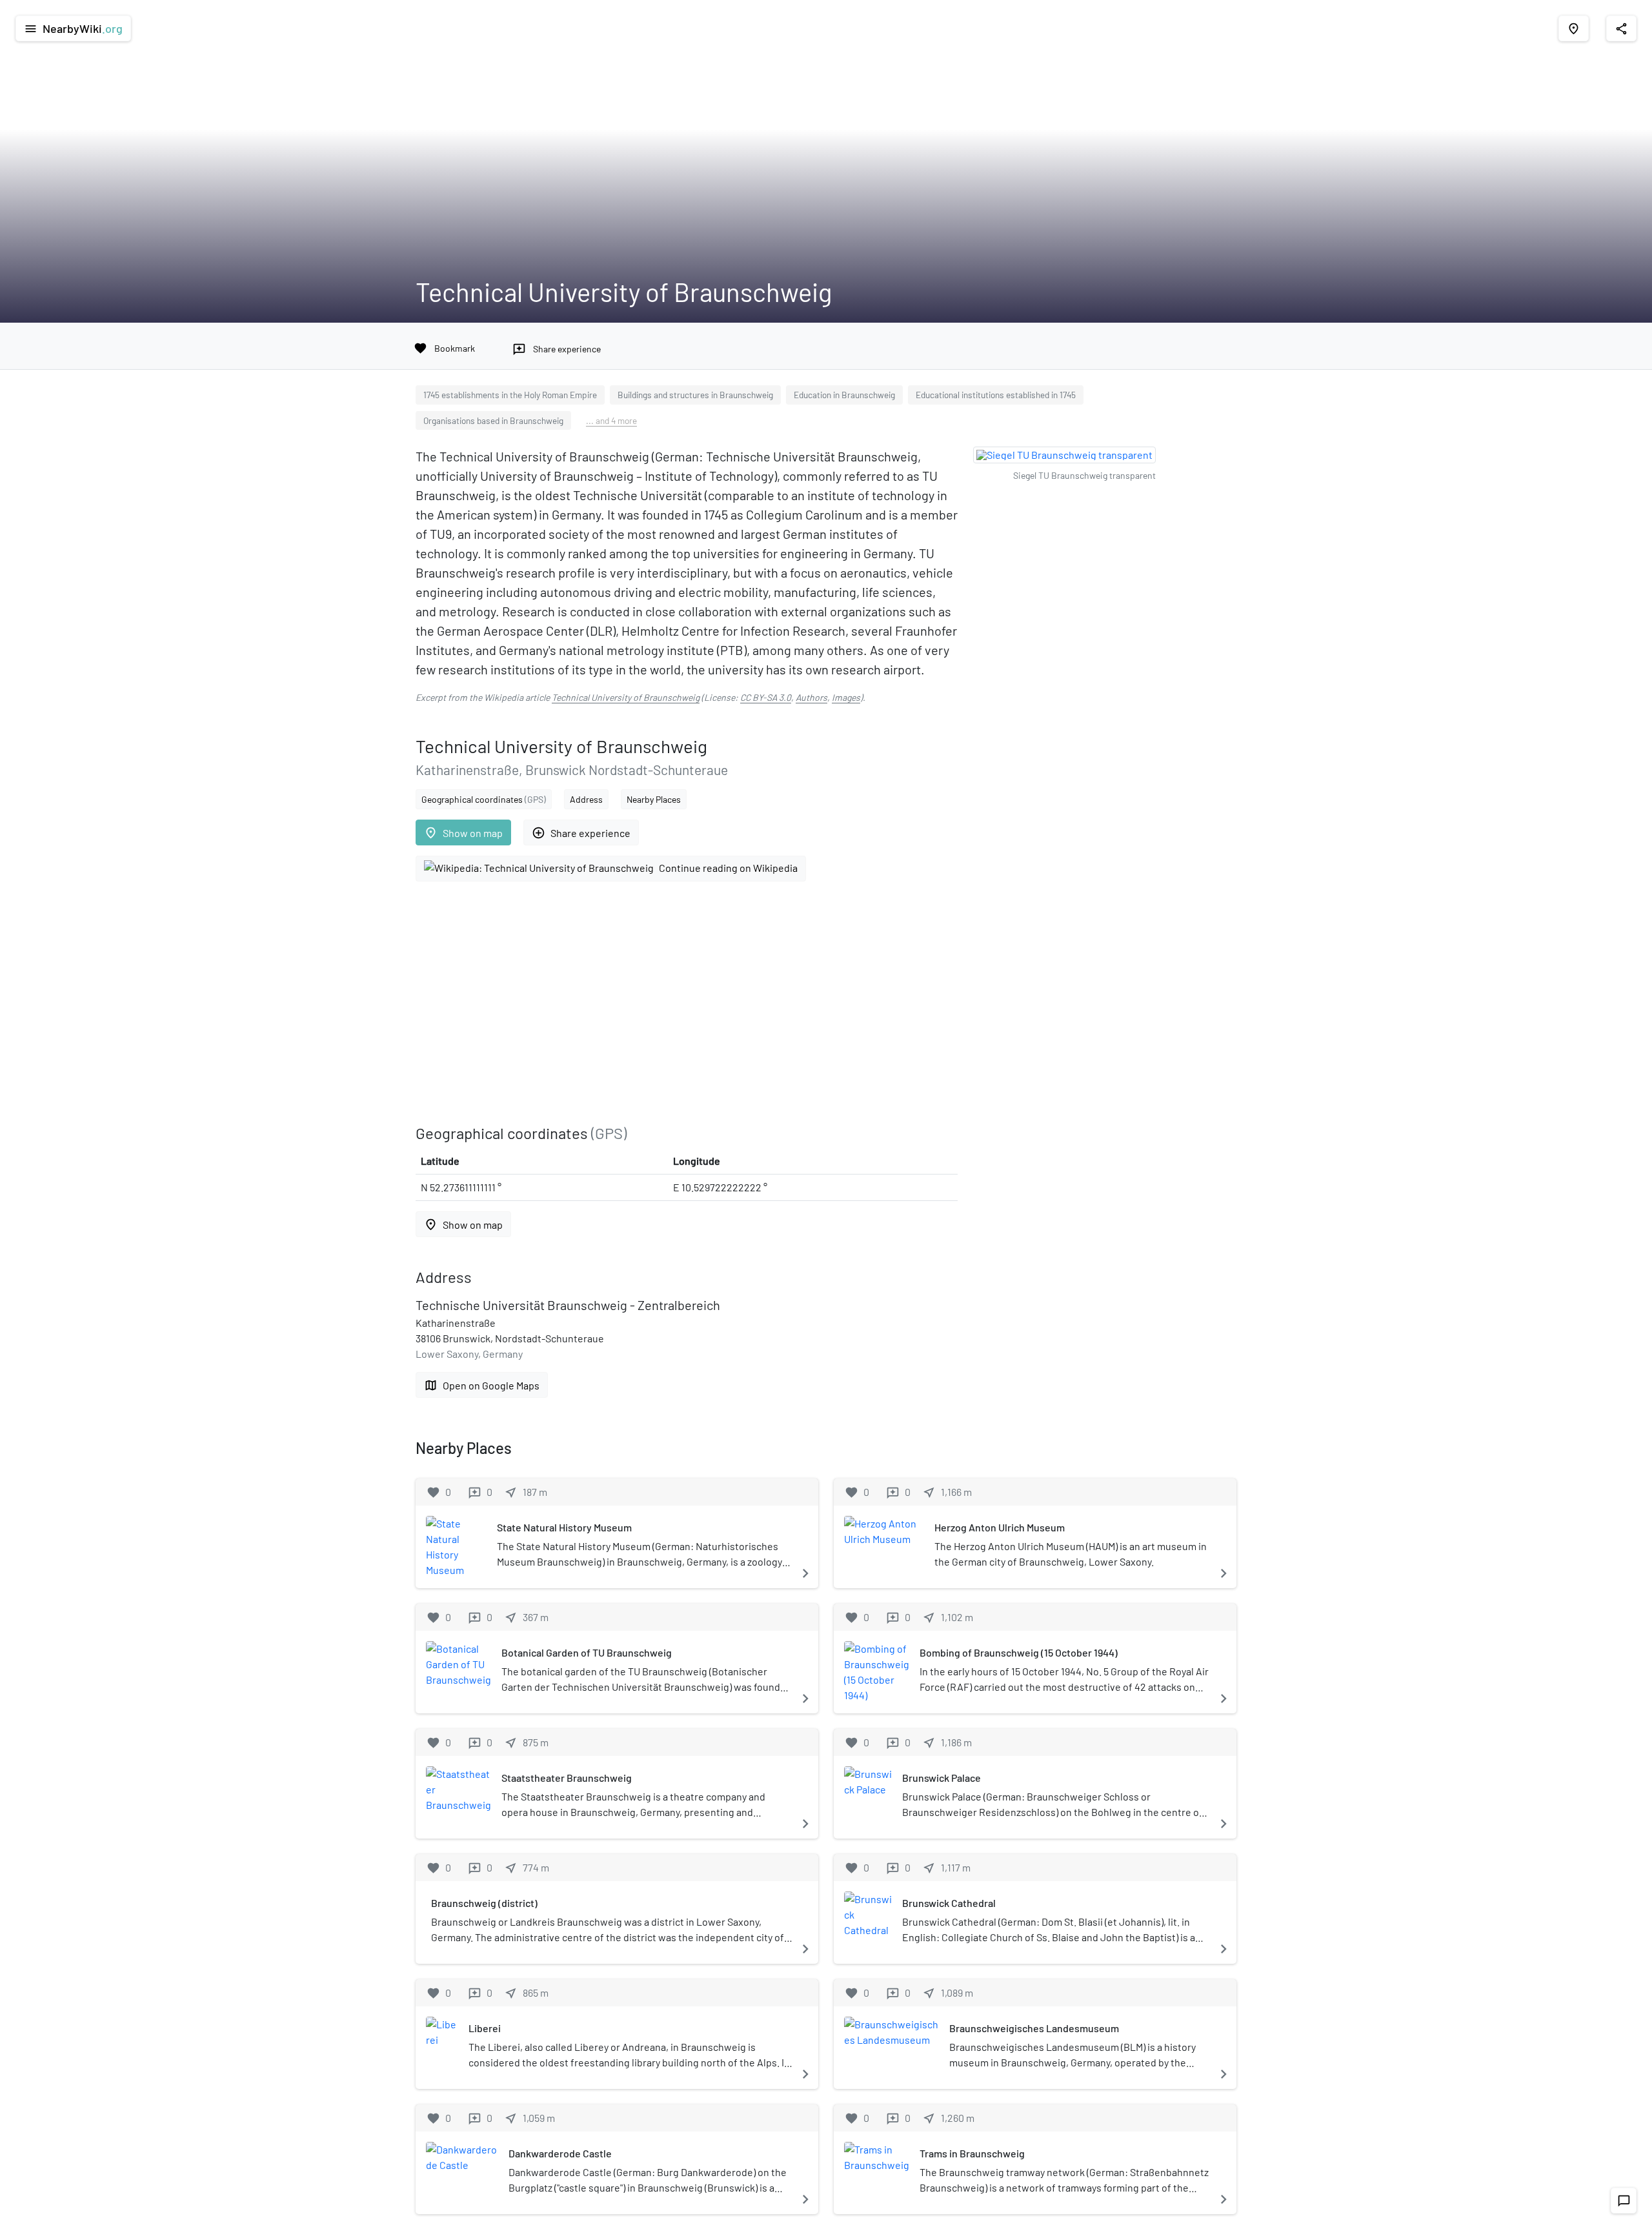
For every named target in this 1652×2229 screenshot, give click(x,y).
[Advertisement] (687, 1003)
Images (846, 697)
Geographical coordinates (484, 799)
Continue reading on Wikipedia (728, 868)
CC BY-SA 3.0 (766, 697)
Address (586, 799)
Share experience (581, 833)
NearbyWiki (73, 28)
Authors (811, 697)
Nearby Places (654, 799)
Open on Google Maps (482, 1385)
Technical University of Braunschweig (626, 697)
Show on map (463, 833)
